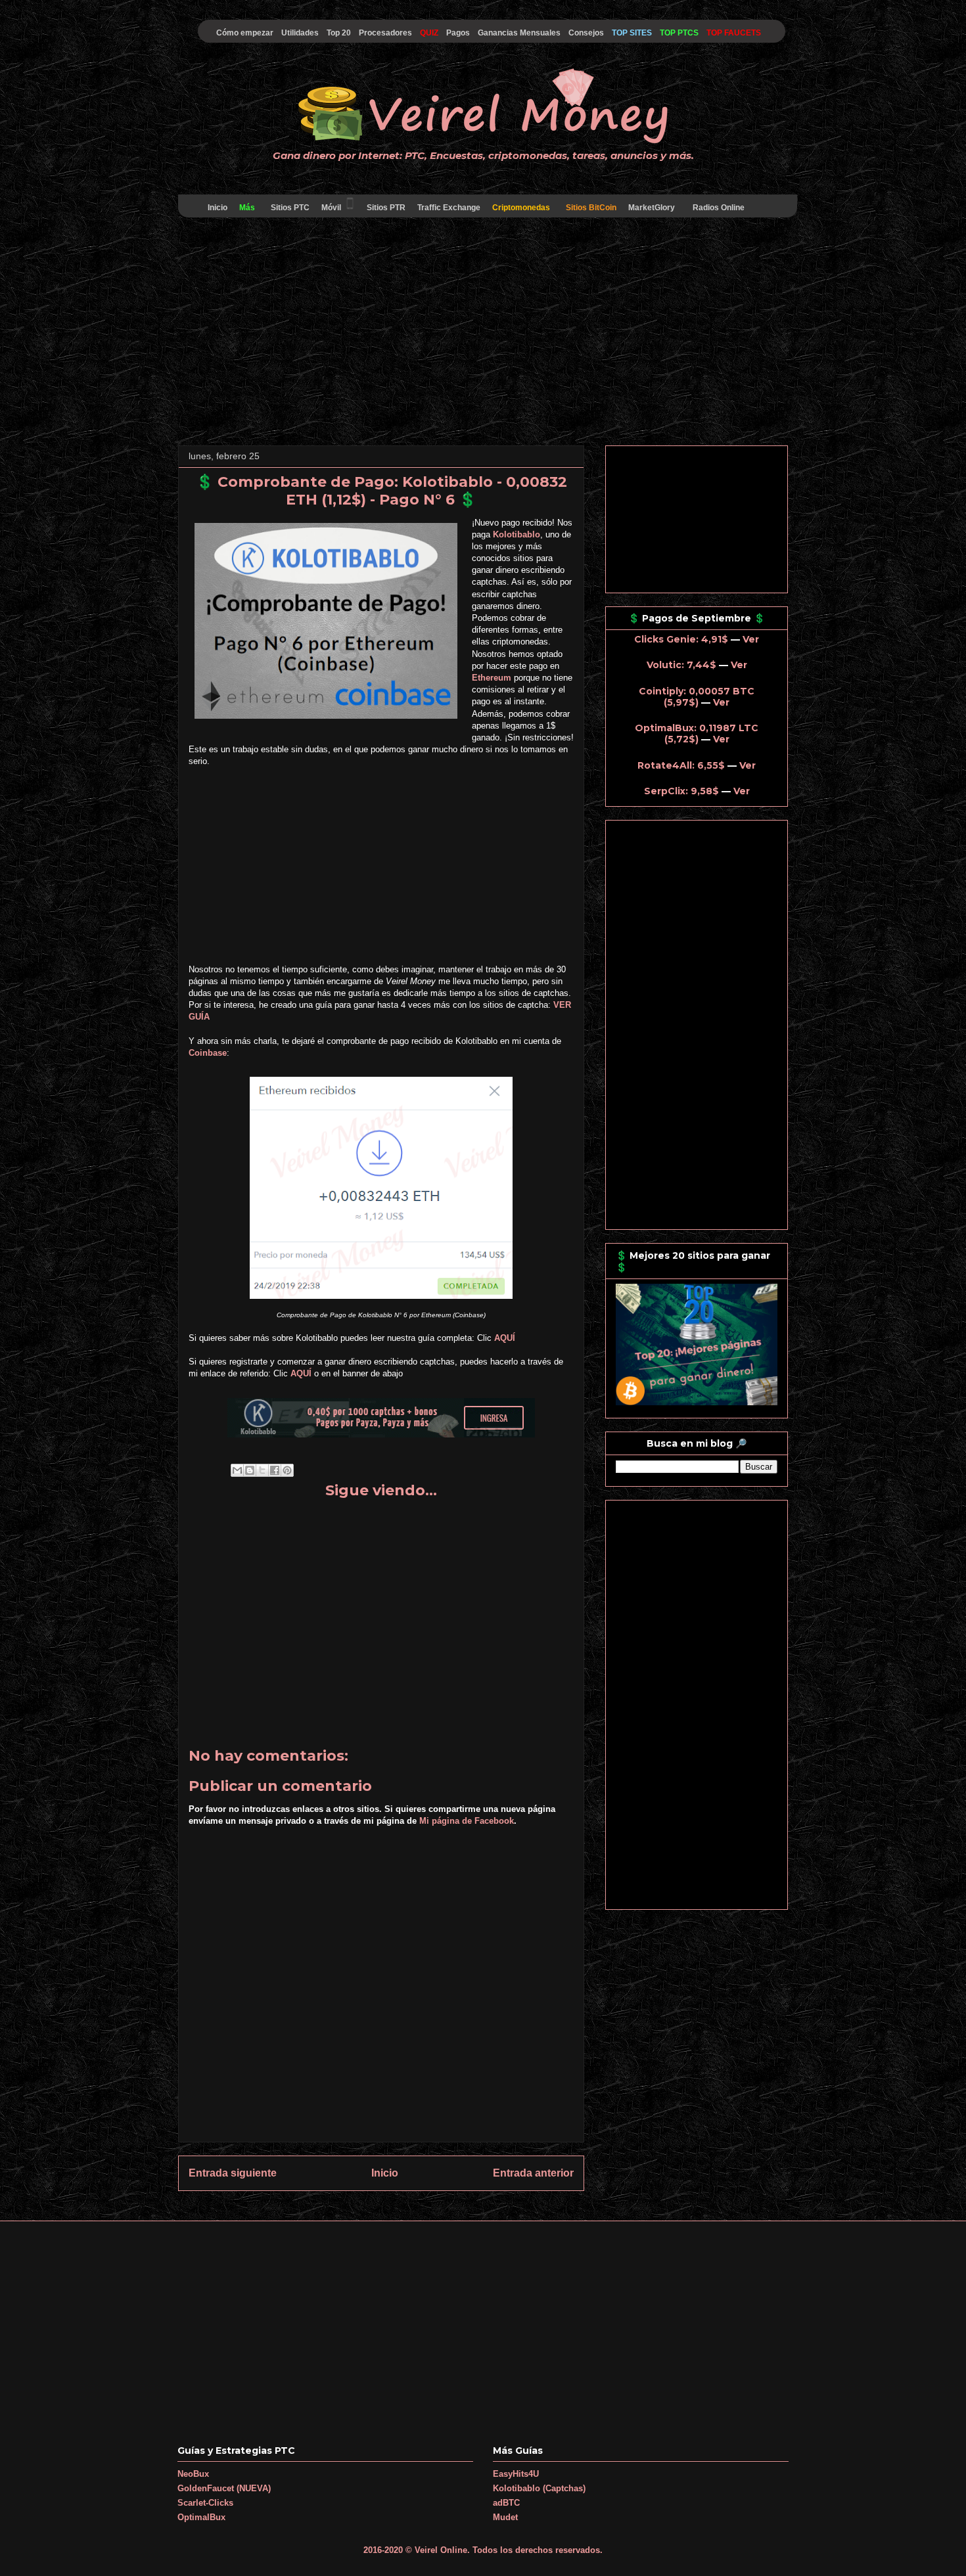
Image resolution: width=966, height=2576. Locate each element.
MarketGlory (652, 208)
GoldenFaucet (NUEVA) (224, 2488)
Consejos (586, 33)
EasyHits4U (516, 2474)
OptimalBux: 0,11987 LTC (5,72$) (697, 734)
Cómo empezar (245, 33)
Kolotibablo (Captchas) (539, 2488)
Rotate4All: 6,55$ (681, 765)
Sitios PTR (386, 208)
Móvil (331, 208)
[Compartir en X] (262, 1470)
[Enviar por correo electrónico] (237, 1470)
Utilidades (300, 33)
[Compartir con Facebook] (275, 1470)
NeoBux (193, 2474)
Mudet (505, 2517)
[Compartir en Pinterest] (287, 1470)
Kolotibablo (517, 534)
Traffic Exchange (449, 208)
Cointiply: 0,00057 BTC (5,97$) (697, 697)
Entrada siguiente (233, 2173)
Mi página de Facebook (467, 1821)
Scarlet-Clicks (205, 2503)
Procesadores (385, 33)
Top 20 (339, 33)
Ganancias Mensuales (519, 33)
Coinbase (208, 1053)
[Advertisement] (483, 334)
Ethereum (492, 678)
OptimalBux (201, 2517)
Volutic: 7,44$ (681, 665)
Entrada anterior (533, 2173)
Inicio (218, 208)
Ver (751, 639)
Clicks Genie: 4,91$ (681, 639)
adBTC (506, 2503)
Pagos (458, 33)
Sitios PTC (290, 208)
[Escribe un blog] (250, 1470)
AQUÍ (505, 1338)
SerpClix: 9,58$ (681, 791)
